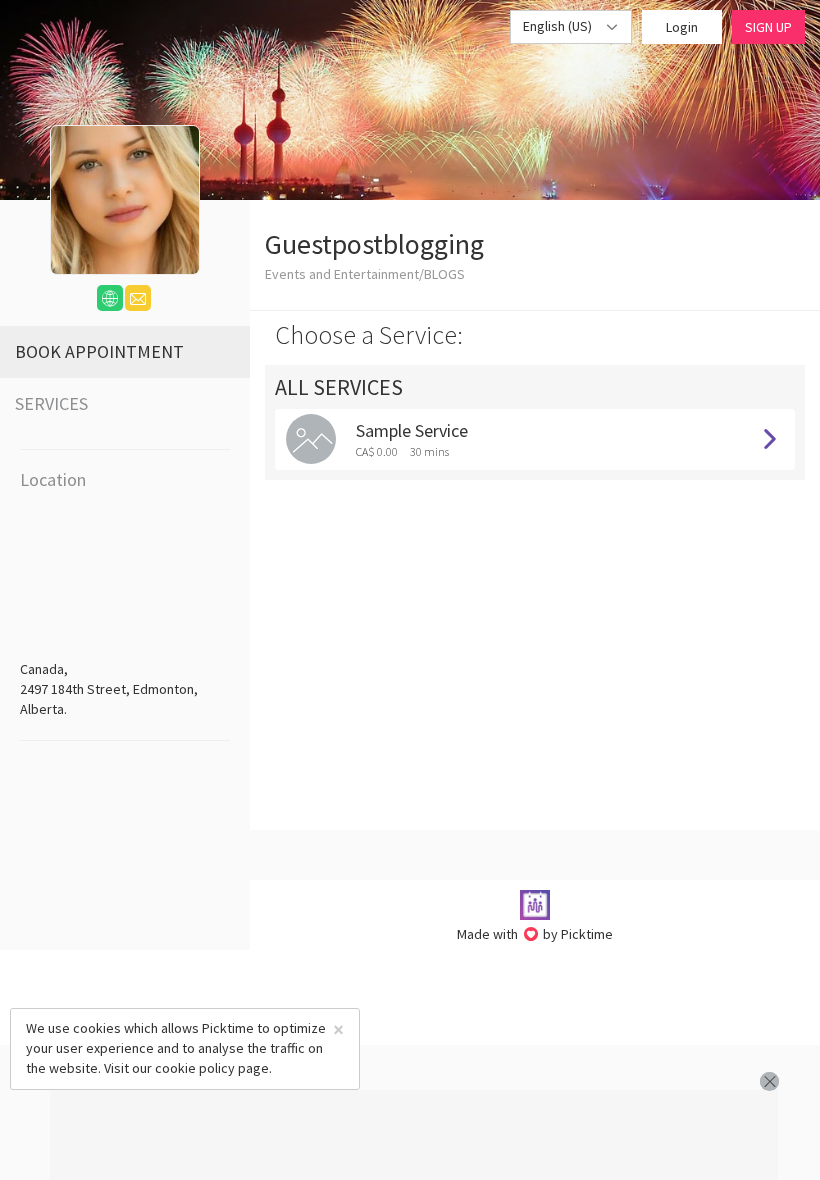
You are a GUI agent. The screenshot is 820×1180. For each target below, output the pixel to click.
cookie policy (195, 1068)
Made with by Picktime (535, 934)
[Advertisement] (414, 1135)
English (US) (559, 26)
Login (682, 27)
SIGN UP (768, 27)
